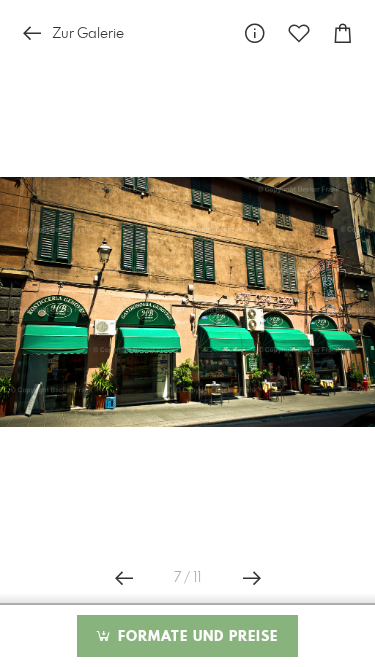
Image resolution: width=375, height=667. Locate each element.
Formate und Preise (195, 637)
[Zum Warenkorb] (343, 33)
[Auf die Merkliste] (299, 33)
